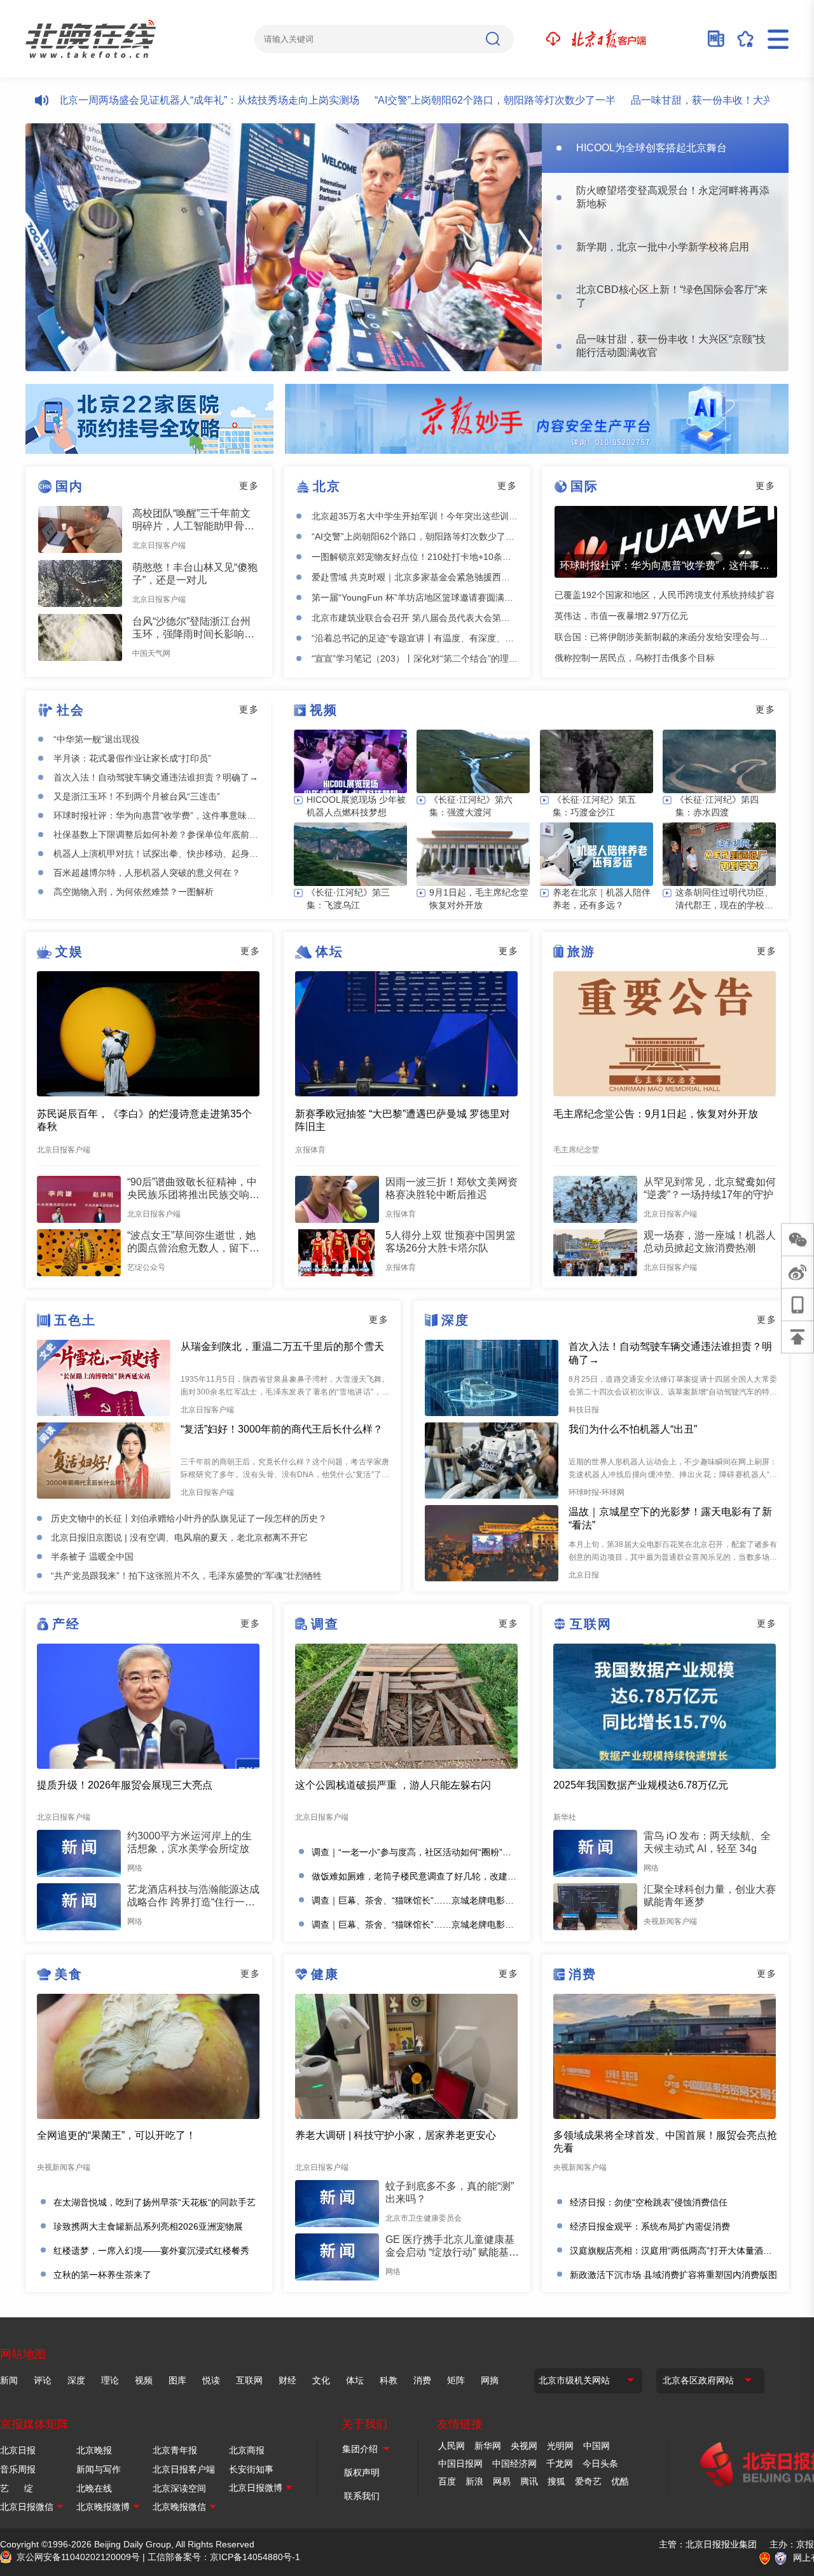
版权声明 (362, 2472)
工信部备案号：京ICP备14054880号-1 (224, 2557)
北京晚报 (94, 2450)
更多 (249, 486)
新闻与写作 (99, 2469)
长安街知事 (251, 2469)
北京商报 (247, 2450)
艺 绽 (17, 2488)
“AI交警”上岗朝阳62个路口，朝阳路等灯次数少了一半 (446, 100)
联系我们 (362, 2496)
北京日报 (18, 2450)
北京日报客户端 (184, 2469)
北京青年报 (175, 2450)
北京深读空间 (179, 2488)
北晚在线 (94, 2488)
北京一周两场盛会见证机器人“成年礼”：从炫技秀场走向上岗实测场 (160, 100)
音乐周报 (18, 2469)
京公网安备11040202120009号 (78, 2557)
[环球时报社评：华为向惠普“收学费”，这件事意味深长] (666, 542)
